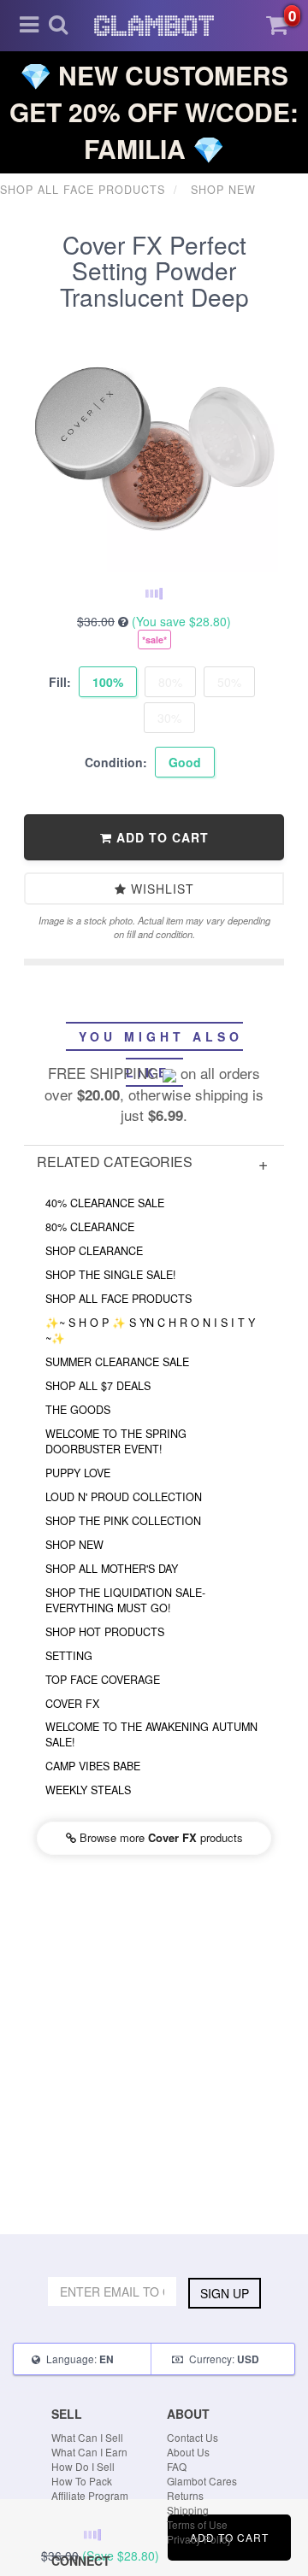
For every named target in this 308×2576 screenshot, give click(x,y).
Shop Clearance (94, 1251)
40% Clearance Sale (105, 1203)
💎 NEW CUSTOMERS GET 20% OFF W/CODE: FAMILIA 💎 (154, 111)
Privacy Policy (199, 2539)
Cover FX (72, 1704)
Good (185, 762)
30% (169, 718)
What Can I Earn (89, 2452)
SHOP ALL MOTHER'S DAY (112, 1569)
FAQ (177, 2466)
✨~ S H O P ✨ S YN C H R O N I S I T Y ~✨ (150, 1330)
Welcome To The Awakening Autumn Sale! (151, 1734)
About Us (188, 2452)
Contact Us (192, 2437)
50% (229, 682)
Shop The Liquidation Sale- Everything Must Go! (125, 1600)
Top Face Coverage (103, 1680)
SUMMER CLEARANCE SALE (117, 1362)
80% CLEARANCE (90, 1227)
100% (108, 682)
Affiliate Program (90, 2495)
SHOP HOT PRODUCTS (105, 1632)
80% (170, 682)
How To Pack (82, 2481)
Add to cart (160, 837)
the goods (78, 1410)
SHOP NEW (74, 1545)
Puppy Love (78, 1473)
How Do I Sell (83, 2466)
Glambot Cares (202, 2481)
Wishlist (160, 889)
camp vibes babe (93, 1766)
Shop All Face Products (118, 1299)
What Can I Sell (87, 2437)
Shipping (188, 2510)
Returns (185, 2495)
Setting (69, 1656)
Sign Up (225, 2293)
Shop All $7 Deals (98, 1386)
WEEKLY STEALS (88, 1790)
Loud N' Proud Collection (124, 1497)
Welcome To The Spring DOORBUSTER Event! (116, 1441)
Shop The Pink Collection (123, 1521)
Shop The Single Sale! (111, 1275)
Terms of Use (197, 2524)
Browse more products (160, 1837)
